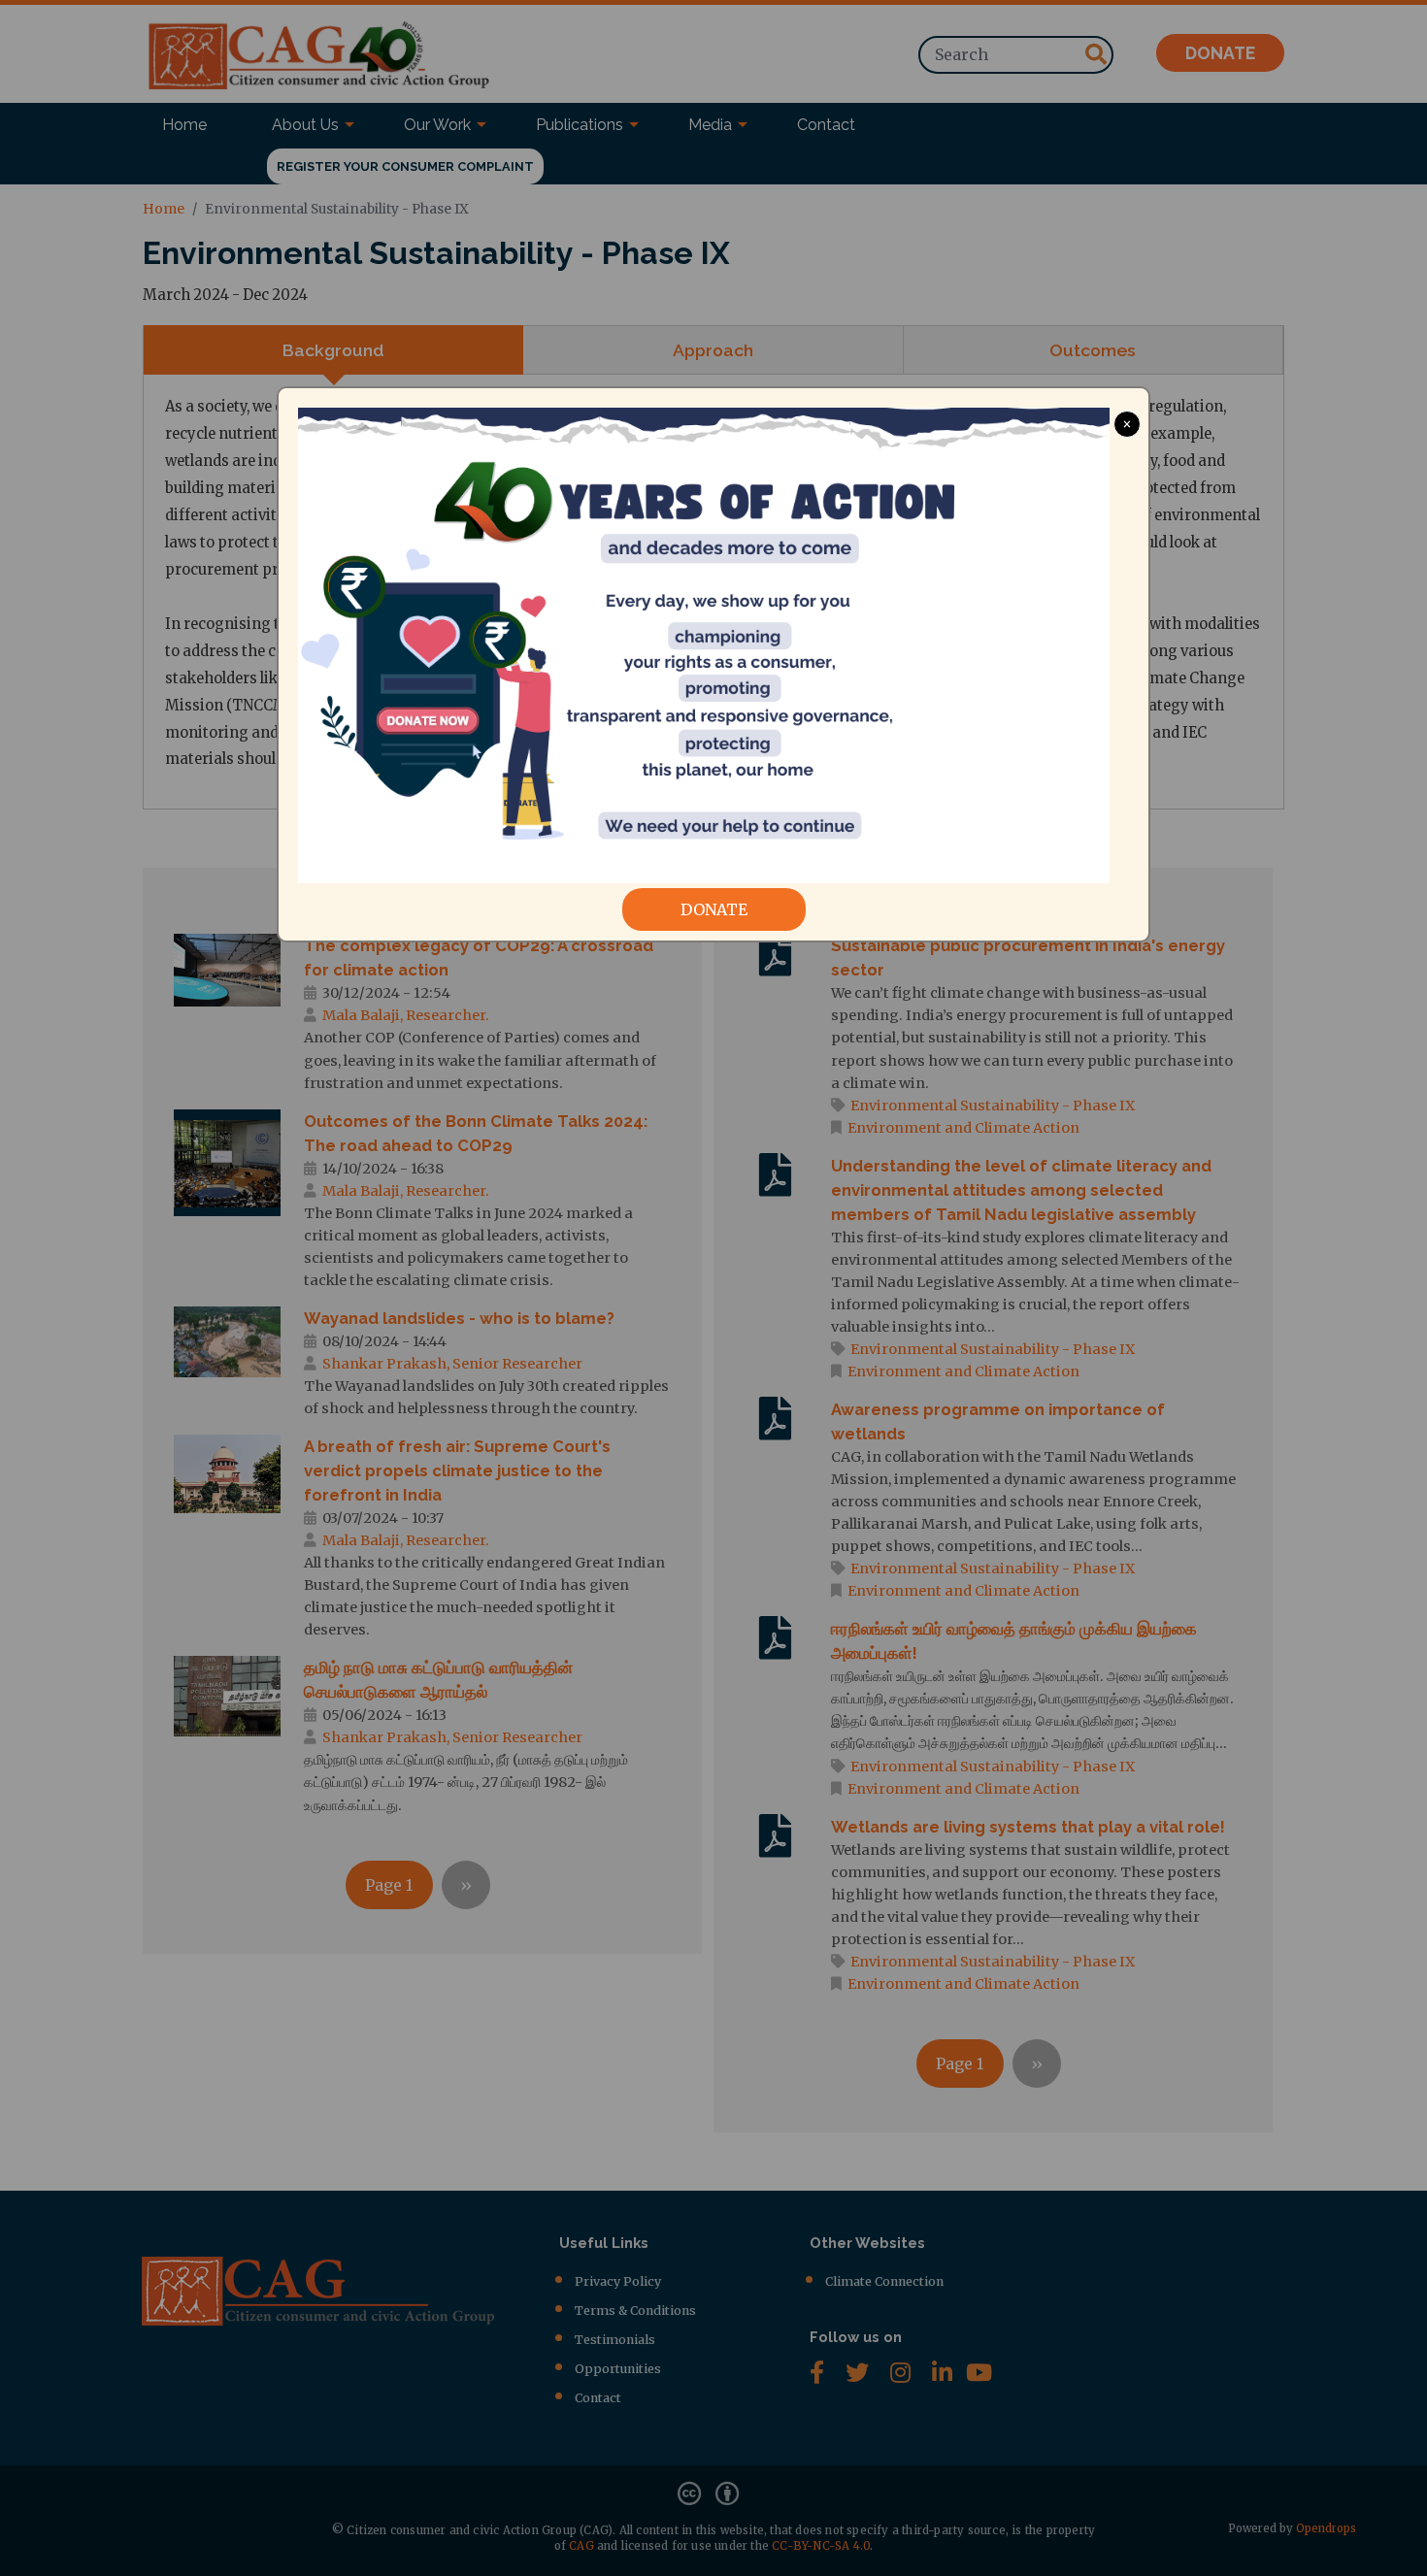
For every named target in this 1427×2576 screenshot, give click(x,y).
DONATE (714, 909)
